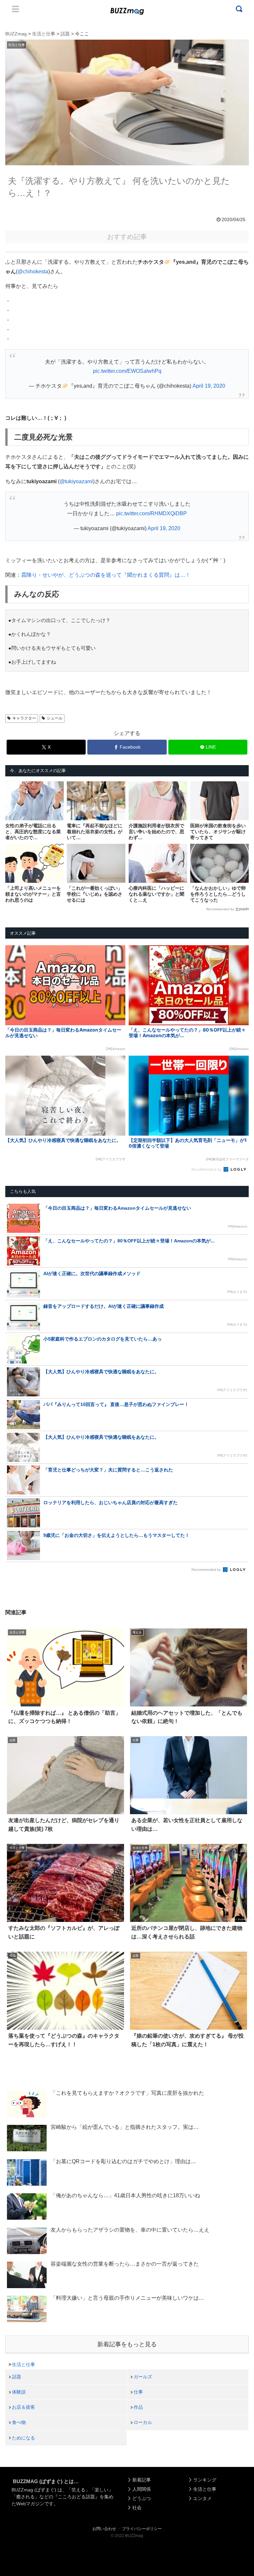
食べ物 (19, 2422)
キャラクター (24, 718)
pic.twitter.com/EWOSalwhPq (127, 371)
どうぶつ (142, 2498)
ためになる (23, 2438)
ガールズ (143, 2377)
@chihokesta (33, 272)
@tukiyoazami (76, 481)
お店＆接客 (23, 2407)
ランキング (205, 2480)
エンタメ (202, 2498)
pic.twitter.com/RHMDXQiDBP (151, 513)
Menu (16, 9)
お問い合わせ (104, 2529)
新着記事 (142, 2480)
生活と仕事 (23, 2364)
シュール (55, 718)
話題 (17, 2377)
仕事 (138, 2392)
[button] (17, 1620)
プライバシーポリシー (142, 2529)
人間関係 (142, 2489)
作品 (138, 2407)
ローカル (143, 2422)
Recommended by (220, 909)
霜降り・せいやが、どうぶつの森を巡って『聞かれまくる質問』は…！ (106, 575)
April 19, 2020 (209, 386)
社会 (137, 2508)
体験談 (19, 2392)
